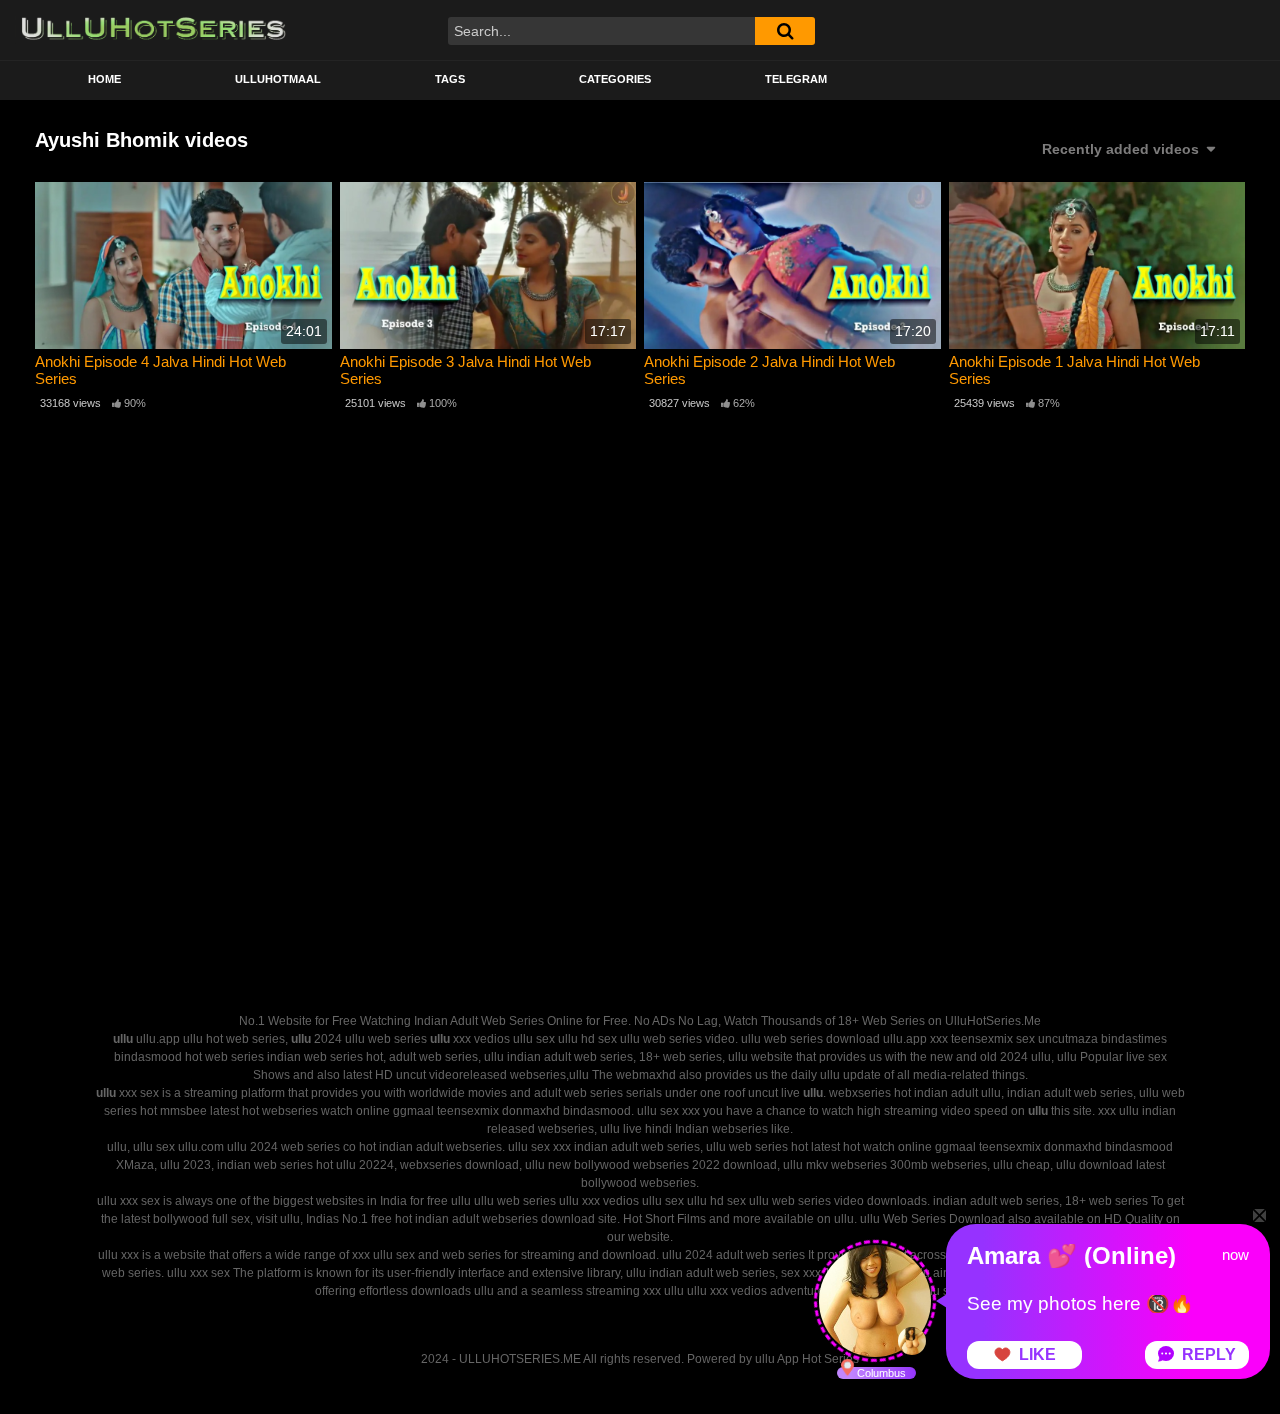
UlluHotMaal (278, 79)
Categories (615, 79)
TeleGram (796, 79)
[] (785, 31)
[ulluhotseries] (153, 30)
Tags (450, 79)
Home (104, 79)
